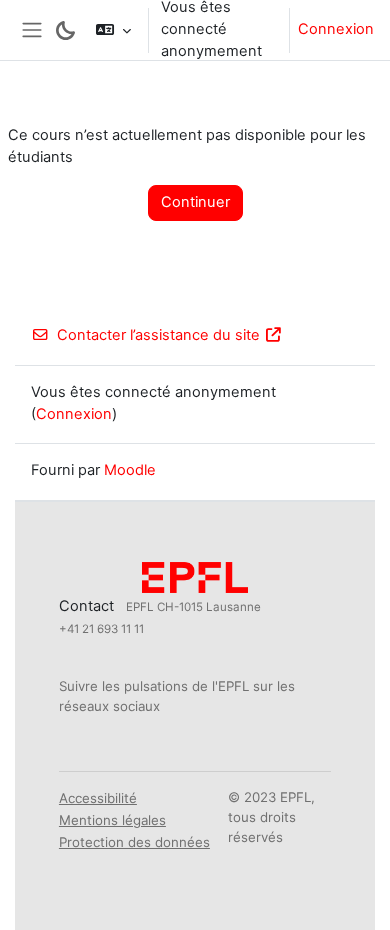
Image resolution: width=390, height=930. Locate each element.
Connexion (336, 29)
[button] (113, 30)
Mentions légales (112, 820)
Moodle (130, 470)
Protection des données (134, 842)
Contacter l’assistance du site (158, 335)
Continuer (195, 202)
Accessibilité (98, 798)
